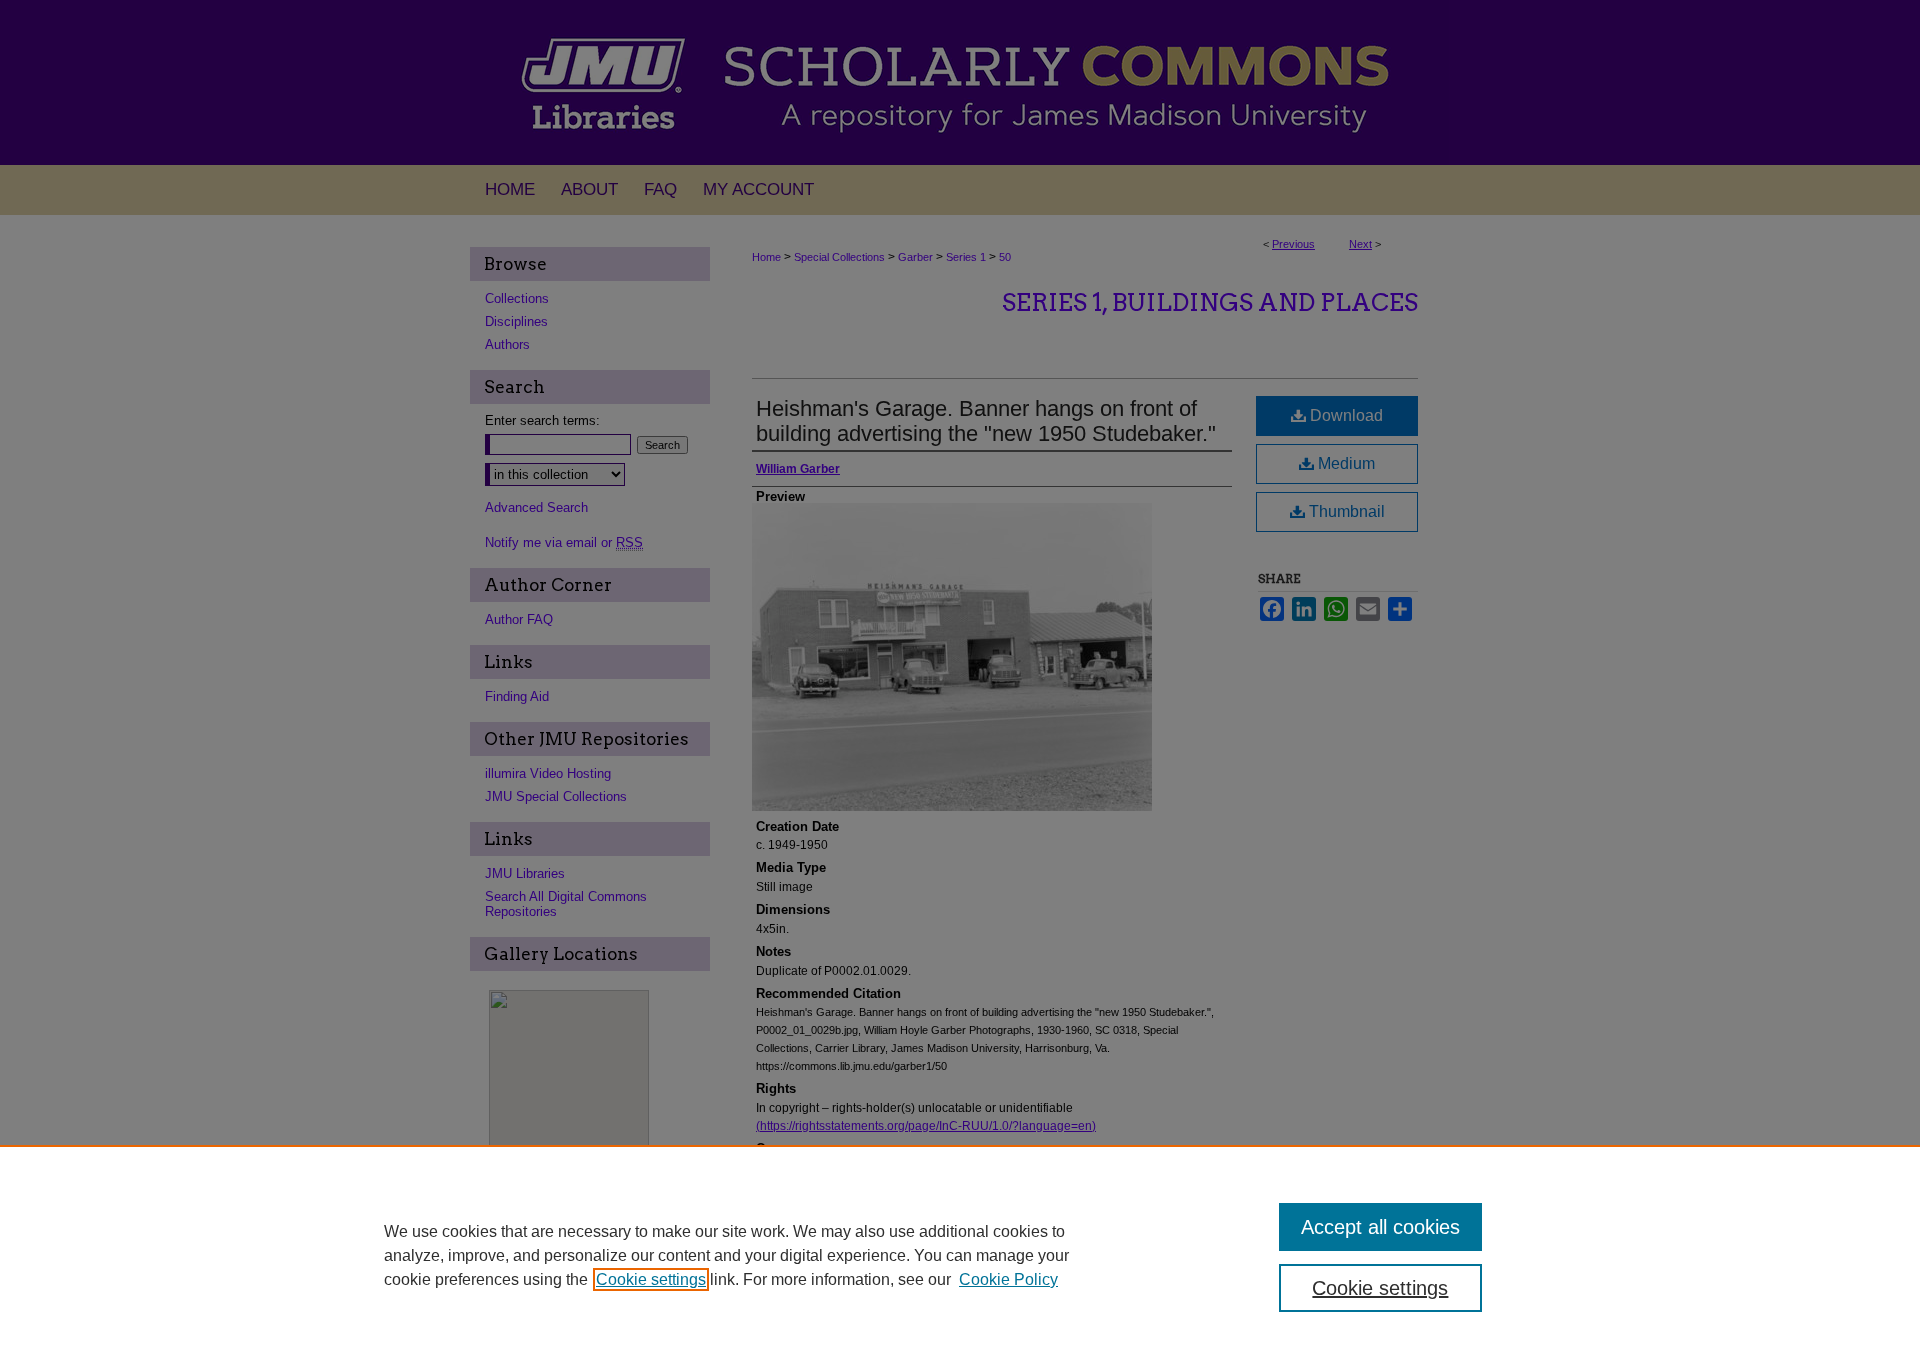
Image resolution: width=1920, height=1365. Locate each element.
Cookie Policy (1008, 1279)
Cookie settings (651, 1279)
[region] (960, 1255)
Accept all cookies (1380, 1227)
